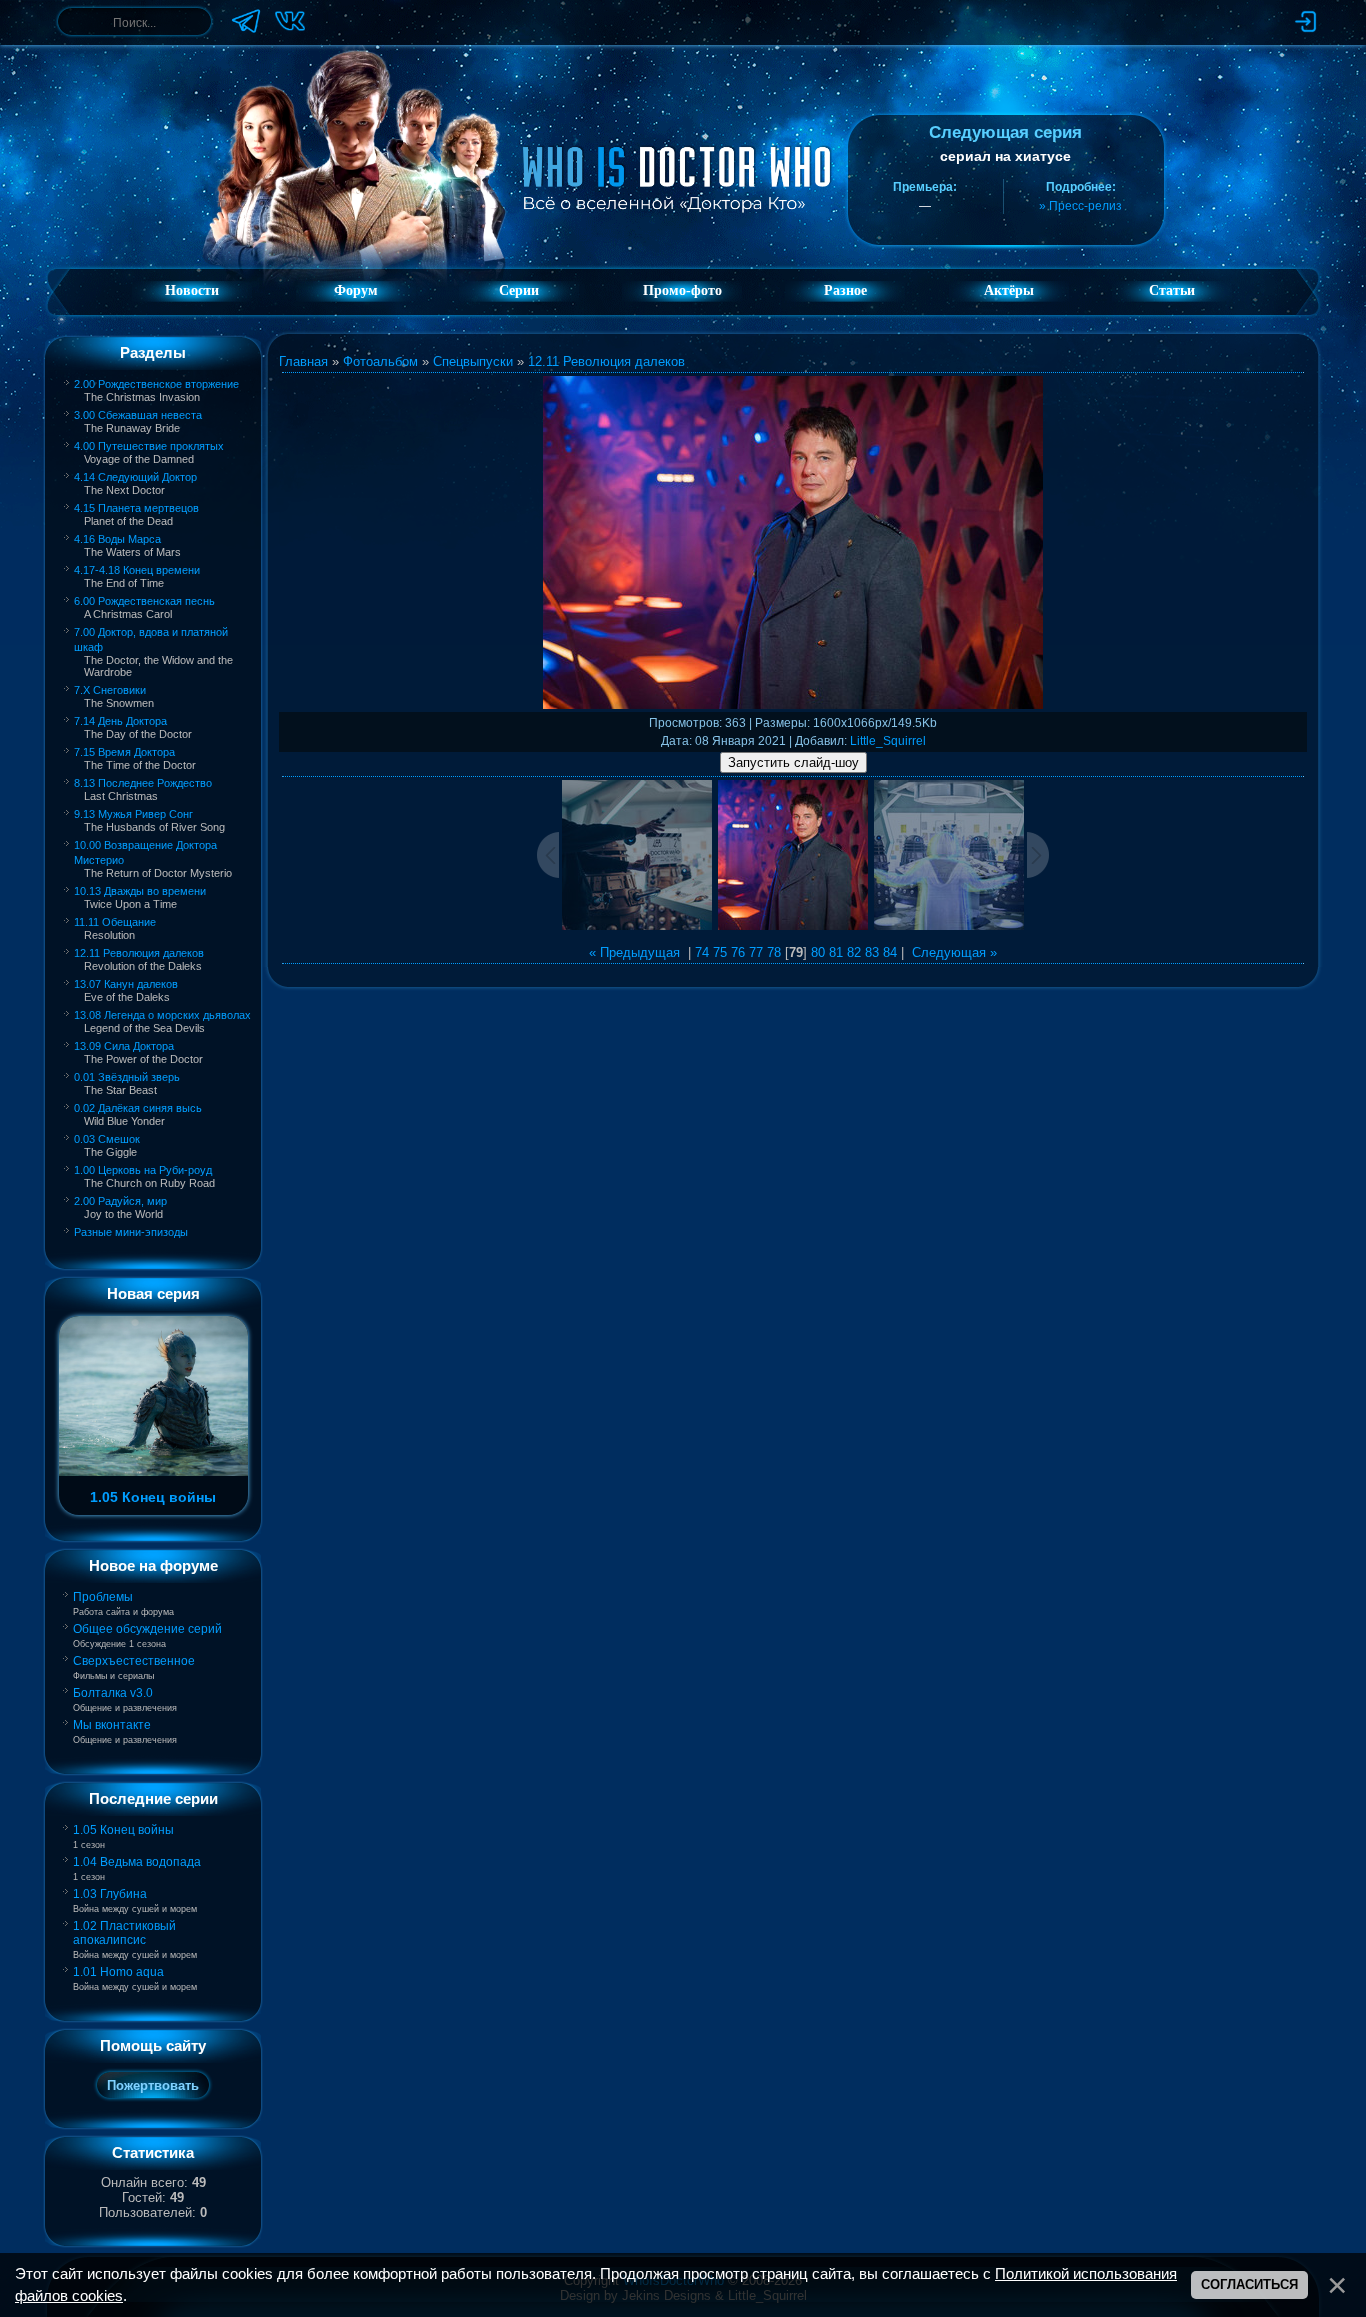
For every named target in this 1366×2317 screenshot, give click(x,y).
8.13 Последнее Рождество (143, 783)
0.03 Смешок (107, 1139)
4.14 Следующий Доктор (135, 477)
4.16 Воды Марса (117, 539)
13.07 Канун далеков (126, 984)
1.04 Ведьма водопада (137, 1862)
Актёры (1009, 290)
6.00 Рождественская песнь (144, 601)
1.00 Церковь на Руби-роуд (143, 1170)
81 (836, 952)
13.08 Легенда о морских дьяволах (162, 1015)
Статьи (1172, 290)
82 (854, 952)
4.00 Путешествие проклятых (149, 446)
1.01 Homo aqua (118, 1972)
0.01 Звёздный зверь (127, 1077)
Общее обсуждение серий (147, 1629)
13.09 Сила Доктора (124, 1046)
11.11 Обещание (115, 922)
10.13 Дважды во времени (140, 891)
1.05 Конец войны (123, 1830)
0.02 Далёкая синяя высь (138, 1108)
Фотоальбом (380, 361)
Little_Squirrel (888, 741)
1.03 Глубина (110, 1894)
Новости (192, 290)
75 (720, 952)
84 (890, 952)
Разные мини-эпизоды (131, 1232)
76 (738, 952)
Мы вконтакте (112, 1725)
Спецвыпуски (473, 361)
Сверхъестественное (134, 1661)
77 (756, 952)
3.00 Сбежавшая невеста (138, 415)
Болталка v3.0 (113, 1693)
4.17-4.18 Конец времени (137, 570)
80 (818, 952)
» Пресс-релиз (1080, 206)
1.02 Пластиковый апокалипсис (124, 1933)
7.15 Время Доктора (124, 752)
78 (774, 952)
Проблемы (103, 1597)
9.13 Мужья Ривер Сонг (133, 814)
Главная (303, 361)
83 (872, 952)
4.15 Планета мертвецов (136, 508)
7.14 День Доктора (120, 721)
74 (702, 952)
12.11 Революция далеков (139, 953)
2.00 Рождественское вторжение (156, 384)
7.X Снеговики (110, 690)
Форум (356, 290)
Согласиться (1249, 2284)
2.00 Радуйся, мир (120, 1201)
